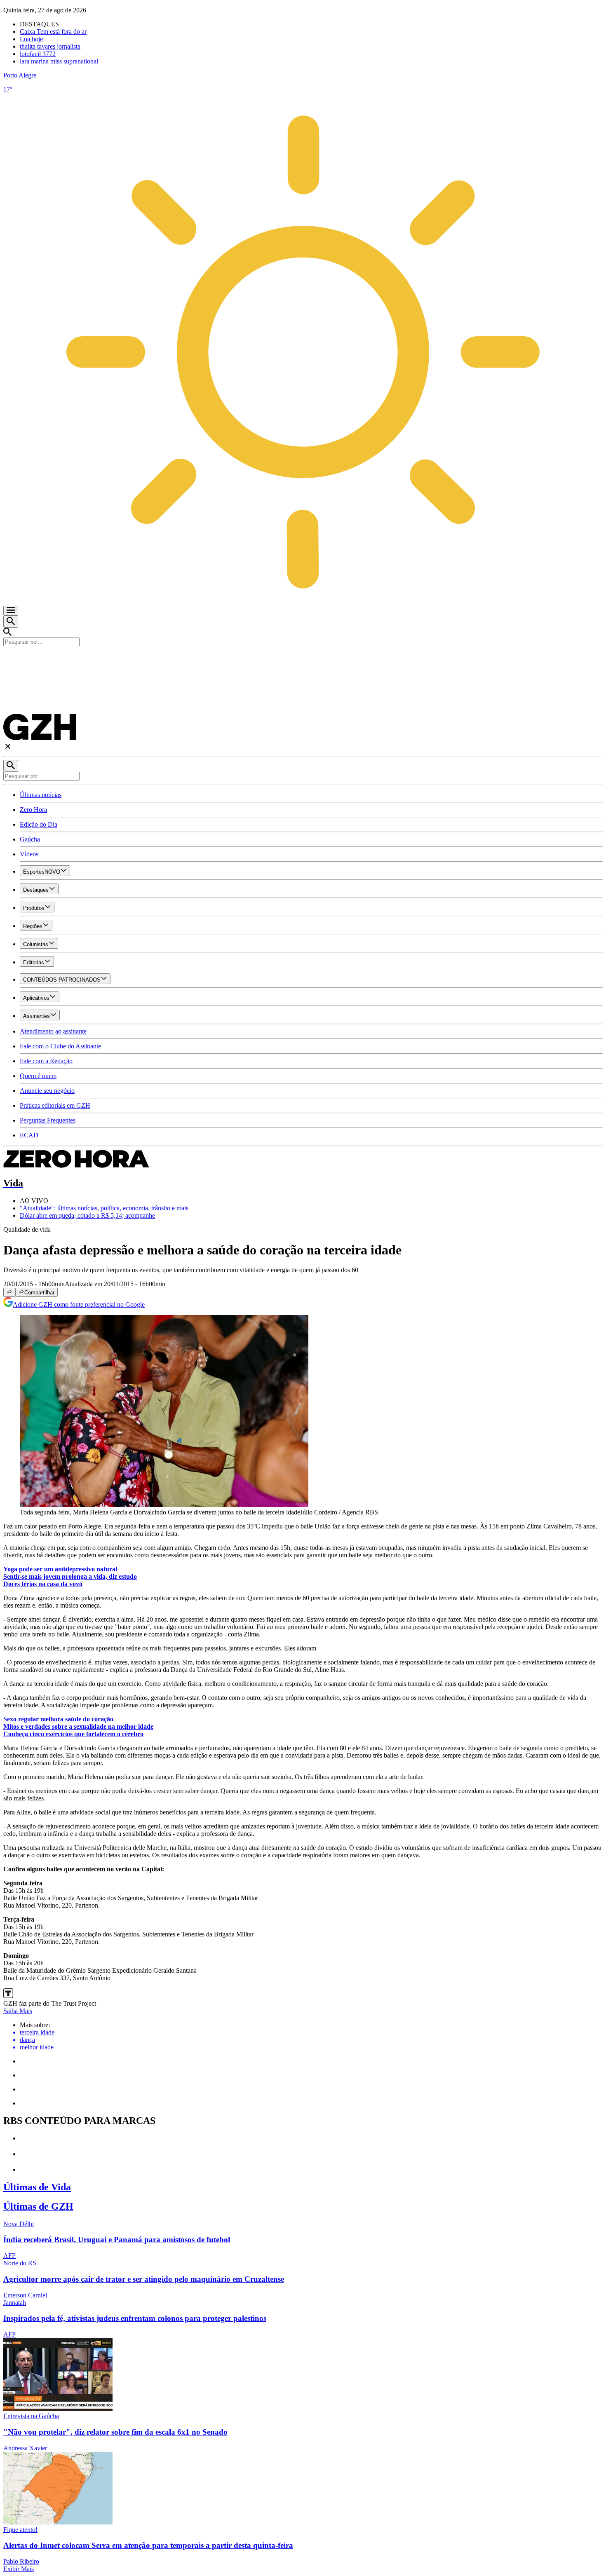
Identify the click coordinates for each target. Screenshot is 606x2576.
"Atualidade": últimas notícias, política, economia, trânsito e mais (104, 1208)
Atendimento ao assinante (53, 1031)
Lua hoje (31, 39)
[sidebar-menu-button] (11, 611)
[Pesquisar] (11, 766)
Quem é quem (38, 1076)
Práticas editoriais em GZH (55, 1105)
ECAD (29, 1135)
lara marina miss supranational (59, 61)
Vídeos (29, 854)
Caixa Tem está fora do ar (53, 32)
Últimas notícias (41, 795)
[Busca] (11, 622)
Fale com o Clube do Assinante (60, 1046)
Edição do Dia (39, 824)
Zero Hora (33, 810)
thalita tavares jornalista (50, 46)
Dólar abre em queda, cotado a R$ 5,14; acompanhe (87, 1215)
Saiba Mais (18, 2011)
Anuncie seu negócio (47, 1091)
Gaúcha (30, 839)
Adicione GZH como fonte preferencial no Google (79, 1304)
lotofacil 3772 (38, 54)
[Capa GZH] (303, 660)
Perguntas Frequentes (48, 1120)
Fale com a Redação (46, 1061)
